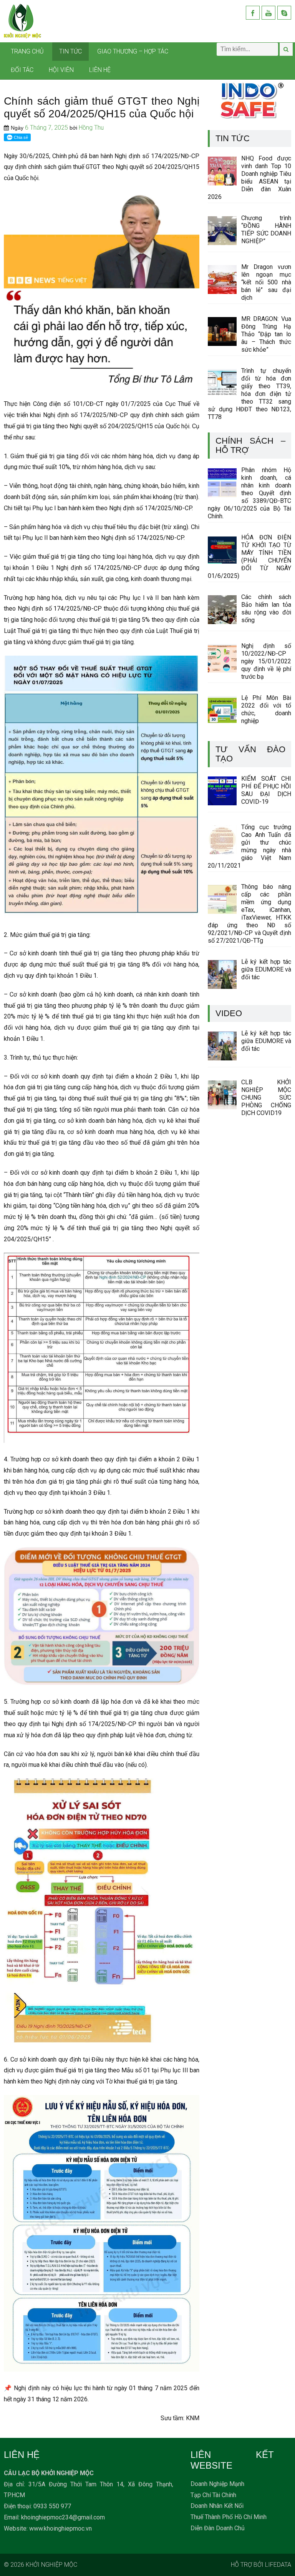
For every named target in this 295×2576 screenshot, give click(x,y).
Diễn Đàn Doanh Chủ (218, 2528)
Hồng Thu (91, 128)
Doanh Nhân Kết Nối (217, 2506)
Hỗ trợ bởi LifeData (261, 2565)
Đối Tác (22, 70)
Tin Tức (70, 51)
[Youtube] (268, 13)
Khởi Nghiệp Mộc (51, 2565)
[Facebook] (253, 13)
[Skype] (284, 13)
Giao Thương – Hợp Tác (133, 51)
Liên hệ (100, 70)
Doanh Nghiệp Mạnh (217, 2484)
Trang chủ (27, 51)
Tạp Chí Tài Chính (213, 2495)
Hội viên (61, 70)
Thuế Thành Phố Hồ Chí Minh (229, 2517)
